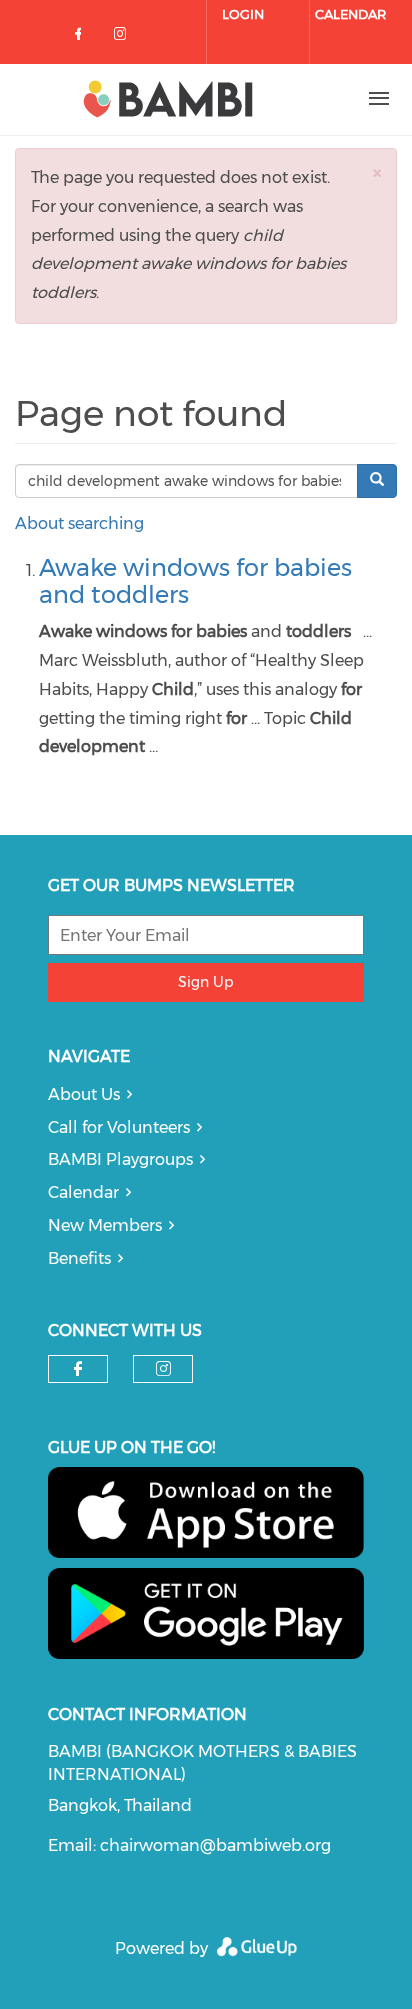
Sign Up (205, 982)
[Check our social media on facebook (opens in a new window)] (82, 37)
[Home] (168, 99)
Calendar (350, 14)
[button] (377, 172)
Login (243, 14)
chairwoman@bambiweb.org (215, 1845)
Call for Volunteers (119, 1127)
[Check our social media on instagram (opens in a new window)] (124, 37)
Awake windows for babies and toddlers (195, 580)
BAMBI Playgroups (120, 1159)
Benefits (79, 1258)
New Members (105, 1225)
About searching (79, 523)
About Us (84, 1094)
